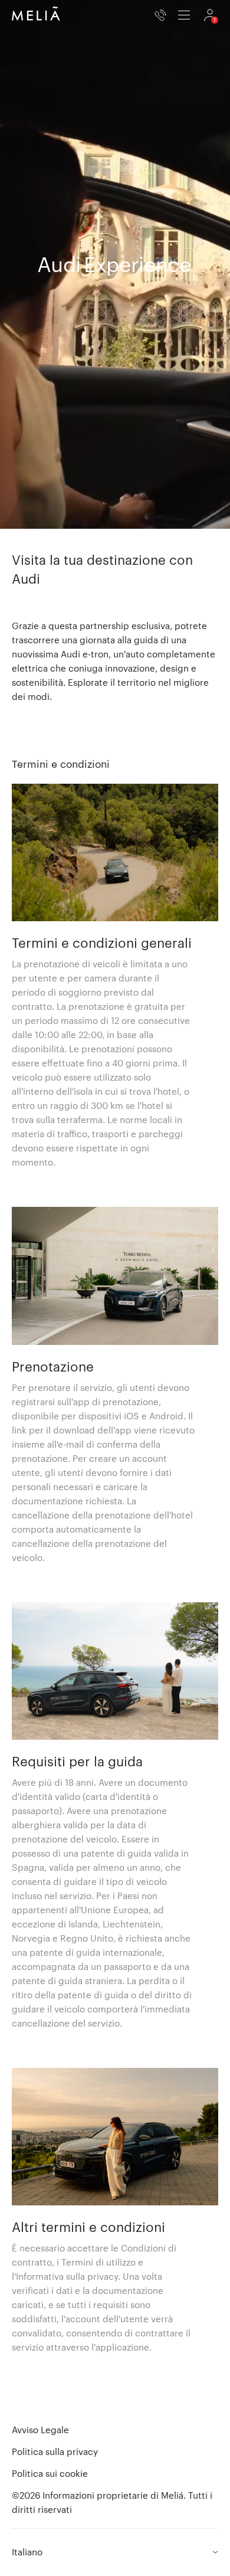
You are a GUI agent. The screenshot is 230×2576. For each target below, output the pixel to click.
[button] (115, 852)
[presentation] (184, 15)
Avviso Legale (40, 2430)
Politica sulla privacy (55, 2451)
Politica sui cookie (50, 2473)
